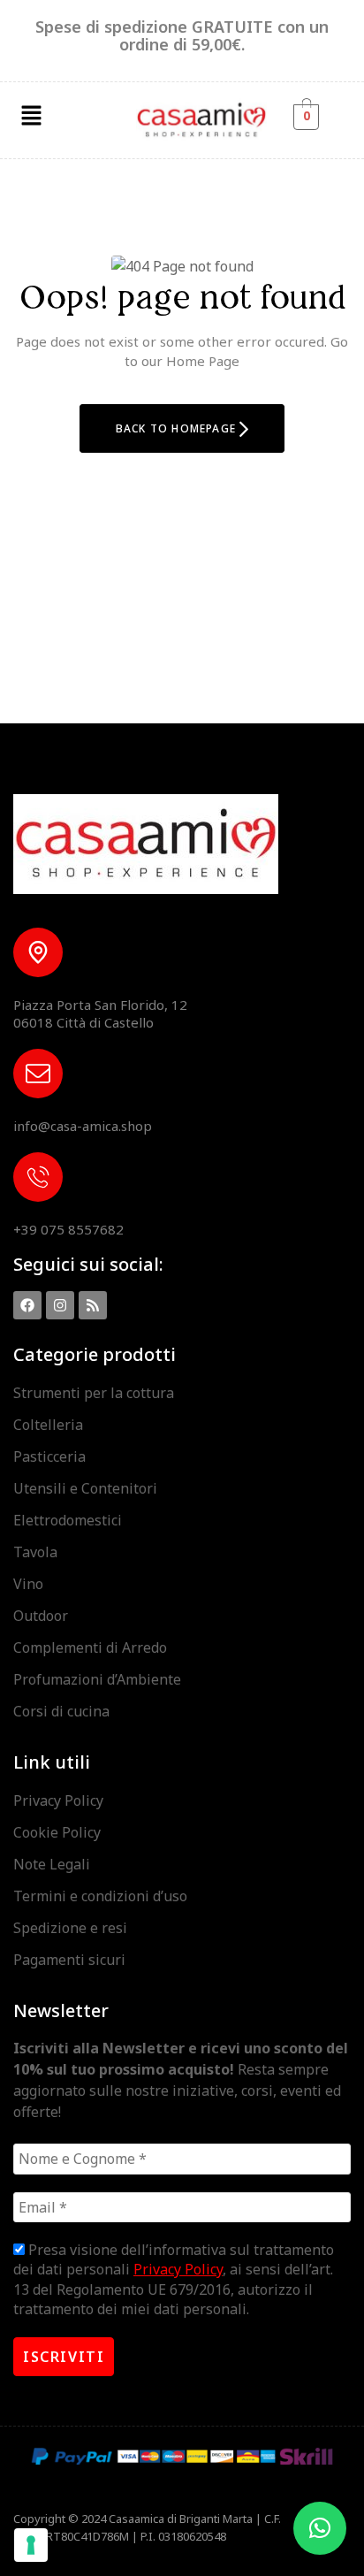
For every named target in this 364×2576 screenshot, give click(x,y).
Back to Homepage (178, 428)
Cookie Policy (57, 1832)
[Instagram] (60, 1305)
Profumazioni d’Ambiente (97, 1679)
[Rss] (93, 1305)
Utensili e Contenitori (85, 1488)
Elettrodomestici (68, 1520)
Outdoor (41, 1616)
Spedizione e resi (70, 1928)
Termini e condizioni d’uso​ (100, 1896)
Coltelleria (48, 1425)
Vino (28, 1584)
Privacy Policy (58, 1800)
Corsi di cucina (61, 1711)
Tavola (35, 1552)
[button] (31, 116)
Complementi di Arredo (90, 1647)
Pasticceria (49, 1456)
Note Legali (52, 1864)
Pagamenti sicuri (69, 1960)
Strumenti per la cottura (94, 1393)
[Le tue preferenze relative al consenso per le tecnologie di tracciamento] (31, 2545)
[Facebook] (27, 1305)
